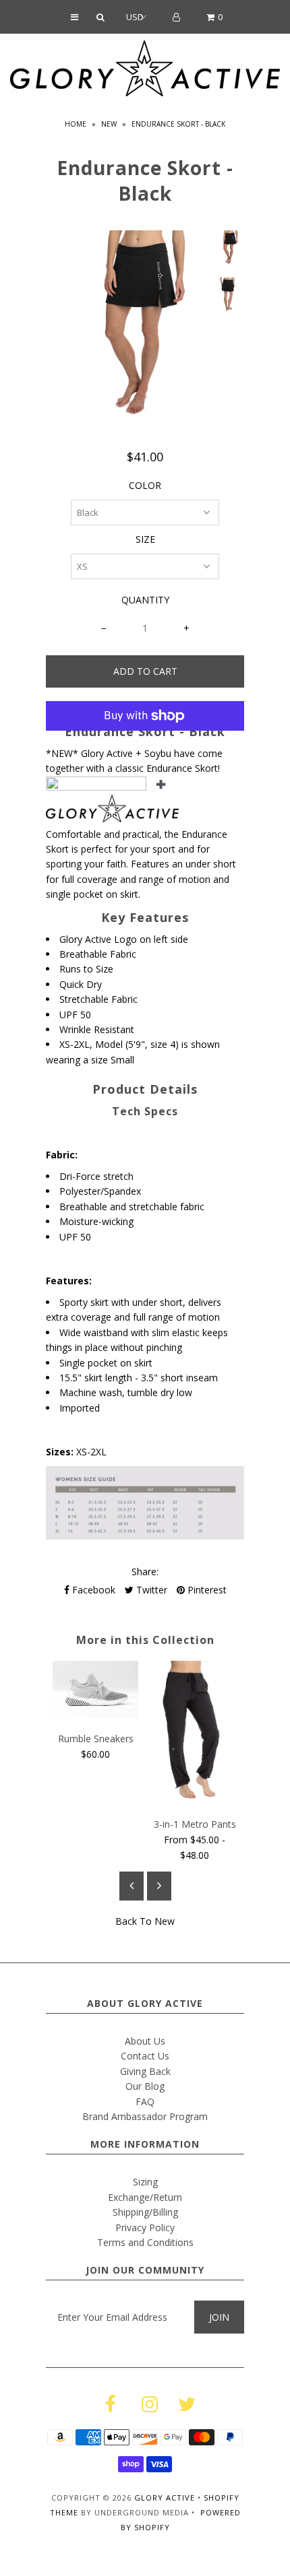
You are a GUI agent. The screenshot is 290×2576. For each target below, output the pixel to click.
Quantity (145, 600)
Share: (145, 1572)
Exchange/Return (145, 2197)
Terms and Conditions (145, 2242)
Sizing (145, 2182)
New (109, 124)
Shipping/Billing (145, 2212)
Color (145, 485)
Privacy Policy (145, 2227)
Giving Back (145, 2071)
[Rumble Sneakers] (95, 1714)
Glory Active (165, 2498)
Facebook (92, 1590)
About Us (145, 2041)
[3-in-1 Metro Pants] (195, 1800)
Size (145, 539)
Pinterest (206, 1590)
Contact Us (145, 2056)
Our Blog (145, 2086)
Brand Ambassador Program (145, 2116)
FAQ (145, 2102)
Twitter (150, 1590)
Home (76, 124)
